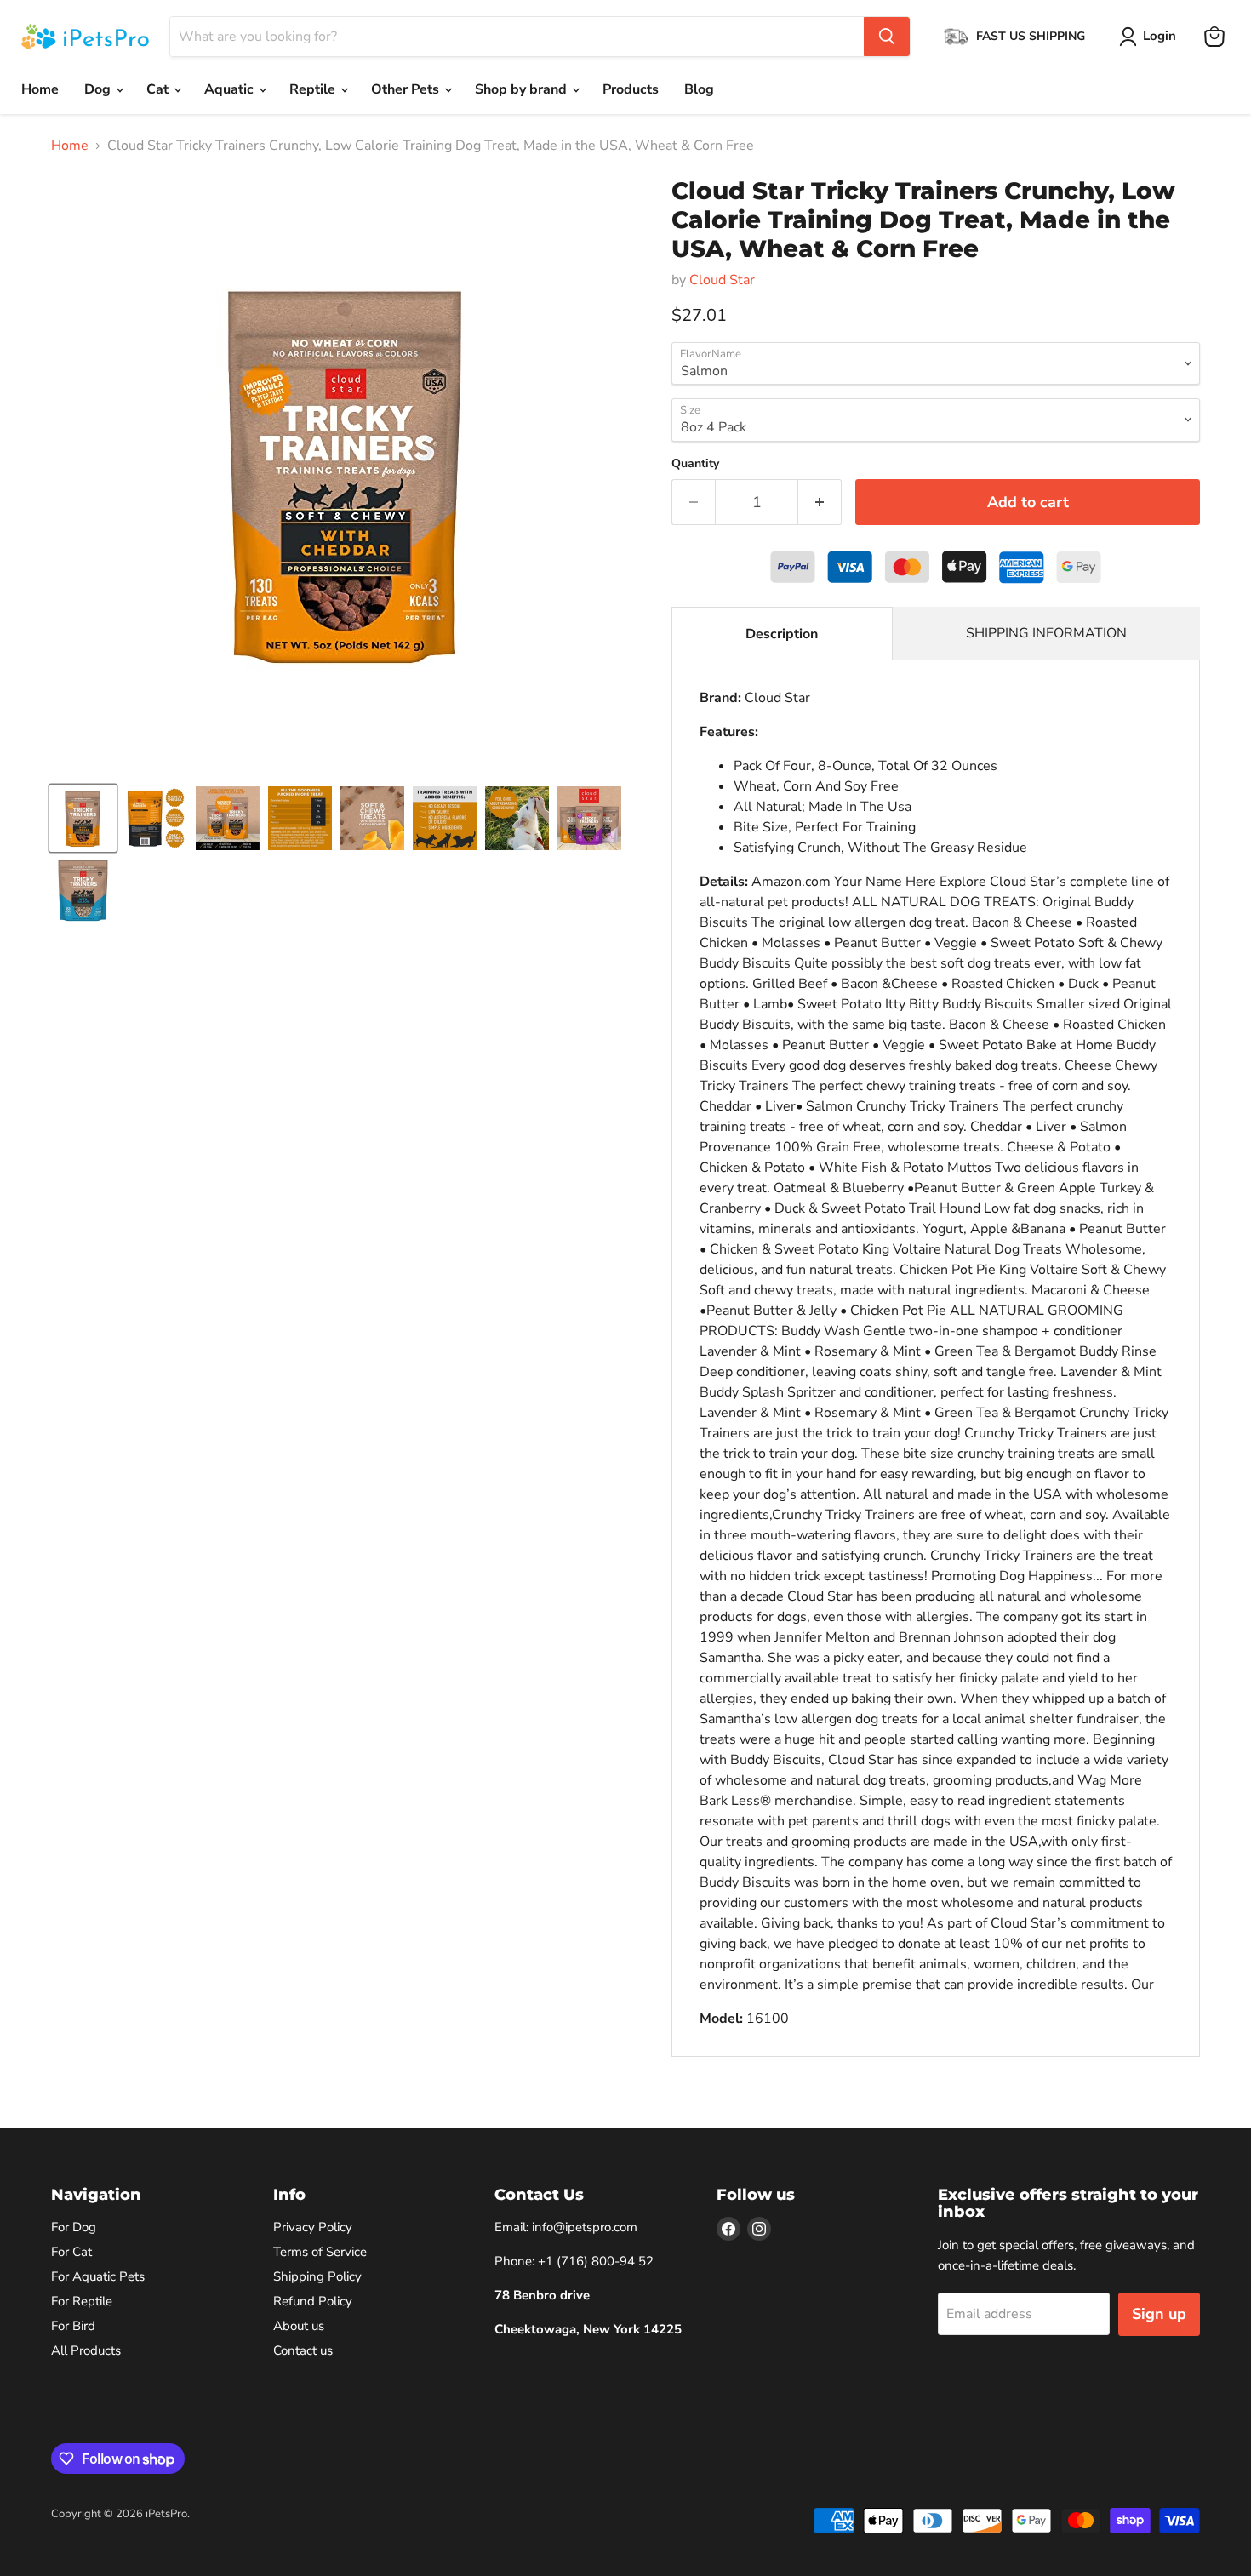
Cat (159, 89)
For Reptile (82, 2301)
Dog (99, 89)
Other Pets (407, 89)
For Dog (74, 2227)
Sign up (1159, 2314)
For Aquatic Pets (98, 2276)
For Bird (73, 2326)
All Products (86, 2350)
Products (631, 89)
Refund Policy (313, 2301)
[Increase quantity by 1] (820, 503)
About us (299, 2326)
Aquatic (231, 89)
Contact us (303, 2350)
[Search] (887, 37)
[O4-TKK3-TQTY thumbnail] (83, 891)
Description (782, 634)
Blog (699, 89)
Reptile (314, 89)
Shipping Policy (317, 2276)
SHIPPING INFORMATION (1046, 633)
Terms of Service (320, 2252)
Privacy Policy (313, 2227)
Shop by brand (523, 89)
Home (40, 89)
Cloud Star (722, 280)
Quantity (695, 464)
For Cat (71, 2252)
